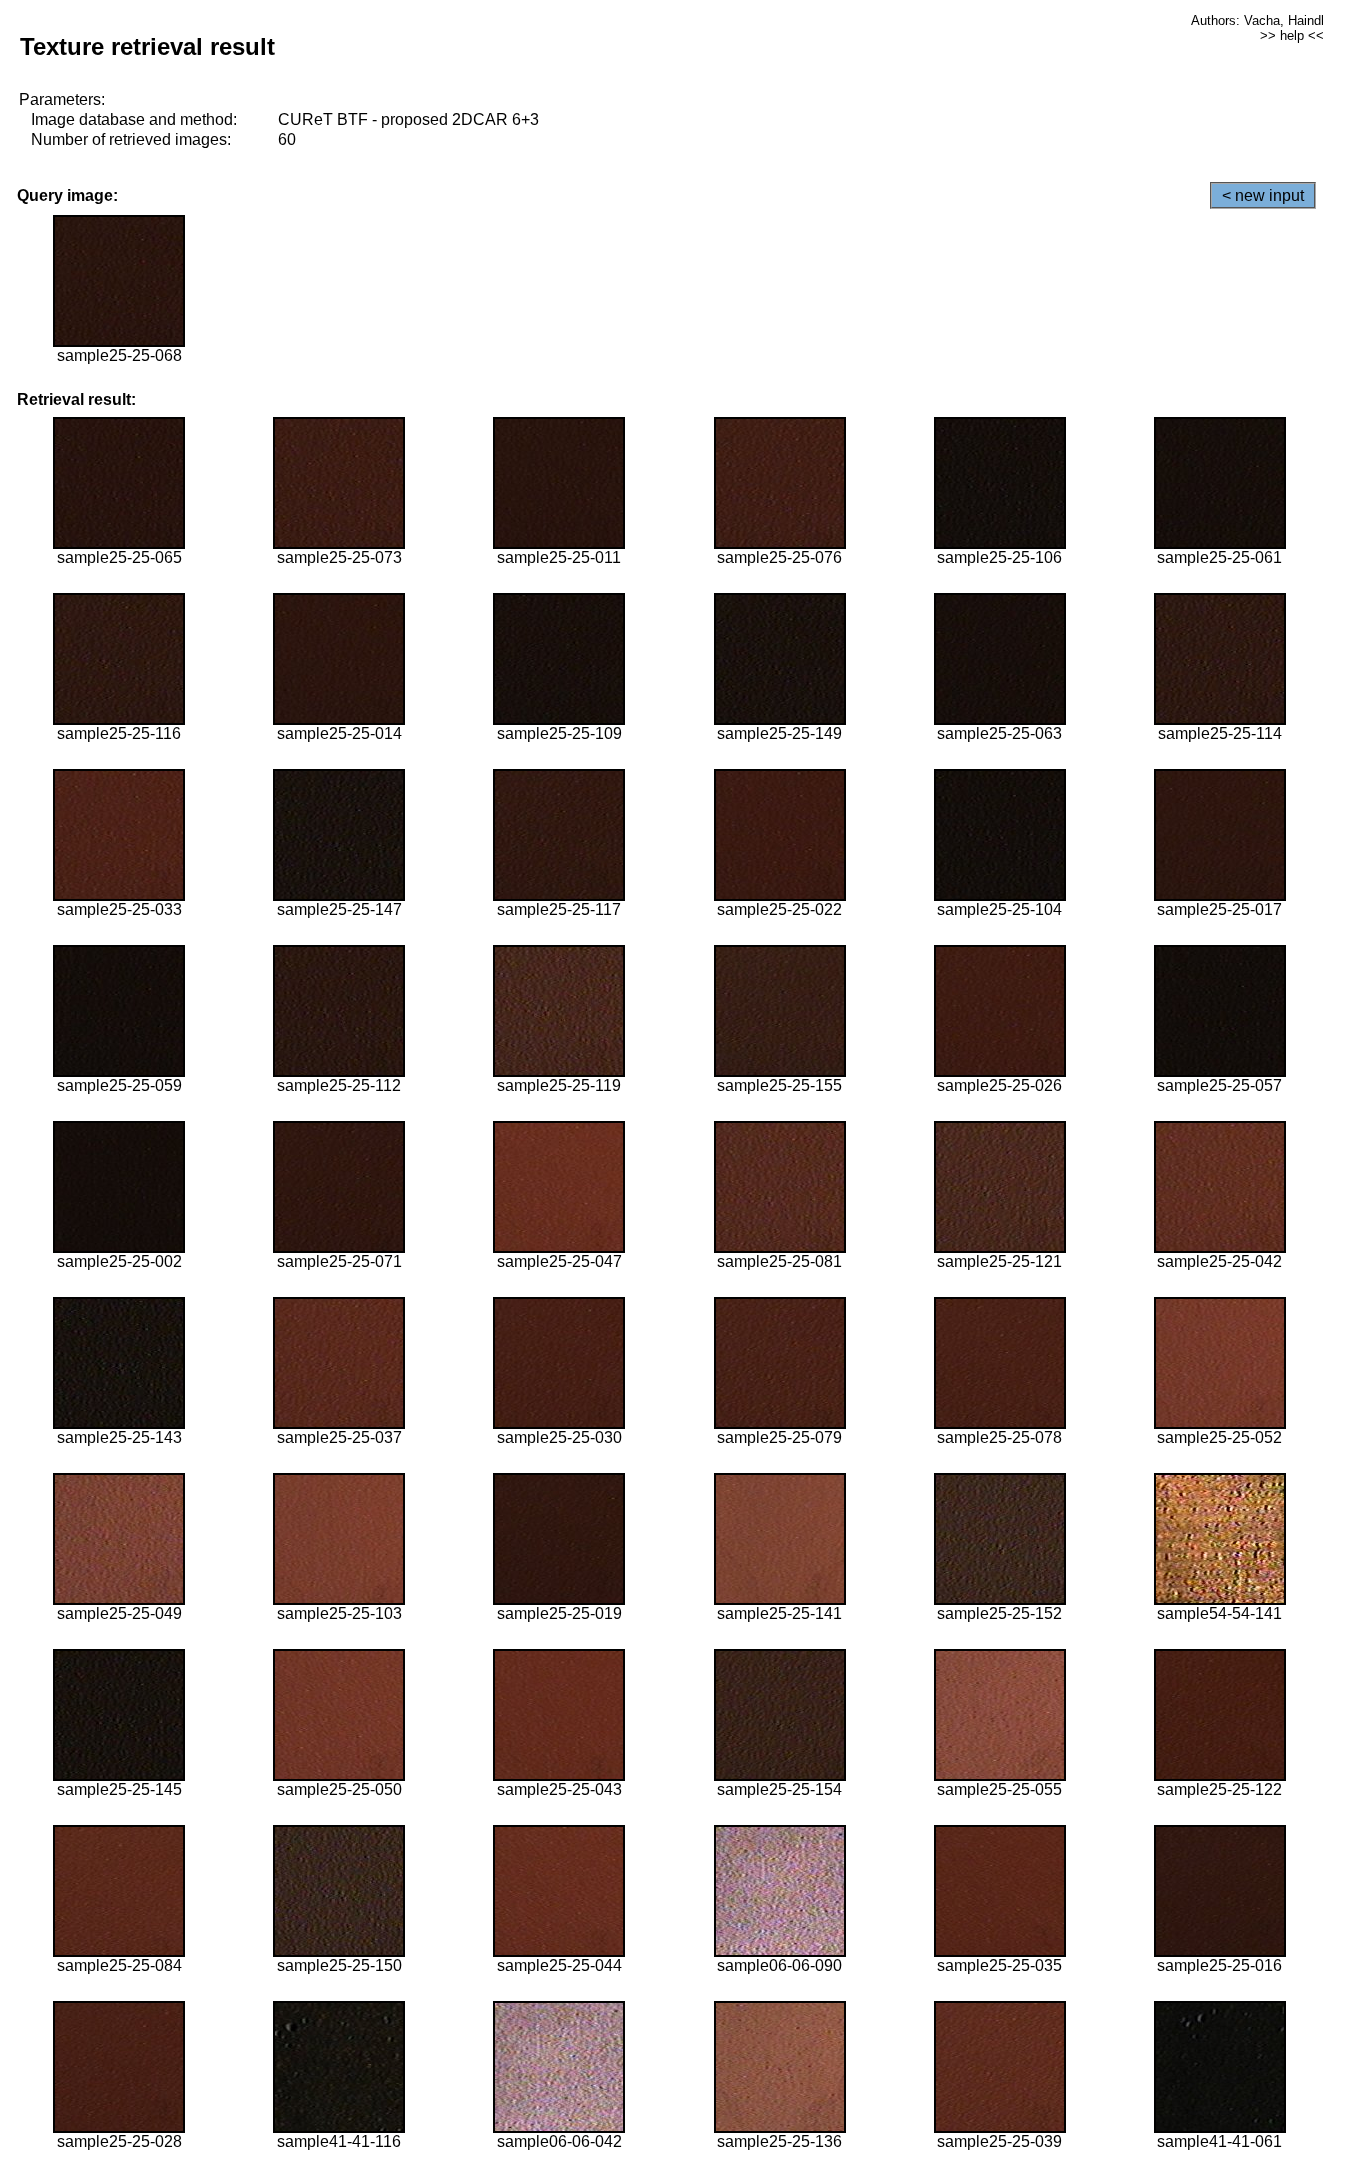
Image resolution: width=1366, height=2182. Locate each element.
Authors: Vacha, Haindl (1257, 20)
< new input (1263, 195)
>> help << (1292, 35)
